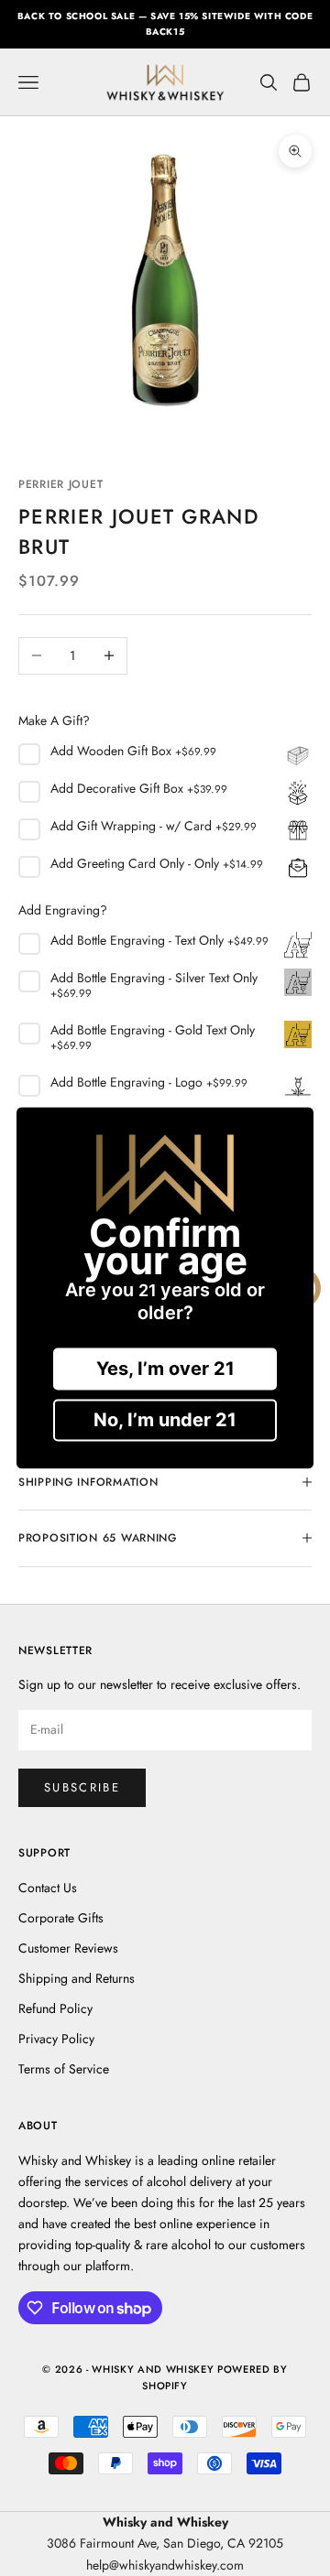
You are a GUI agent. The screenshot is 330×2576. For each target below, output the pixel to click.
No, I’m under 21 (165, 1421)
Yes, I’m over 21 (165, 1369)
